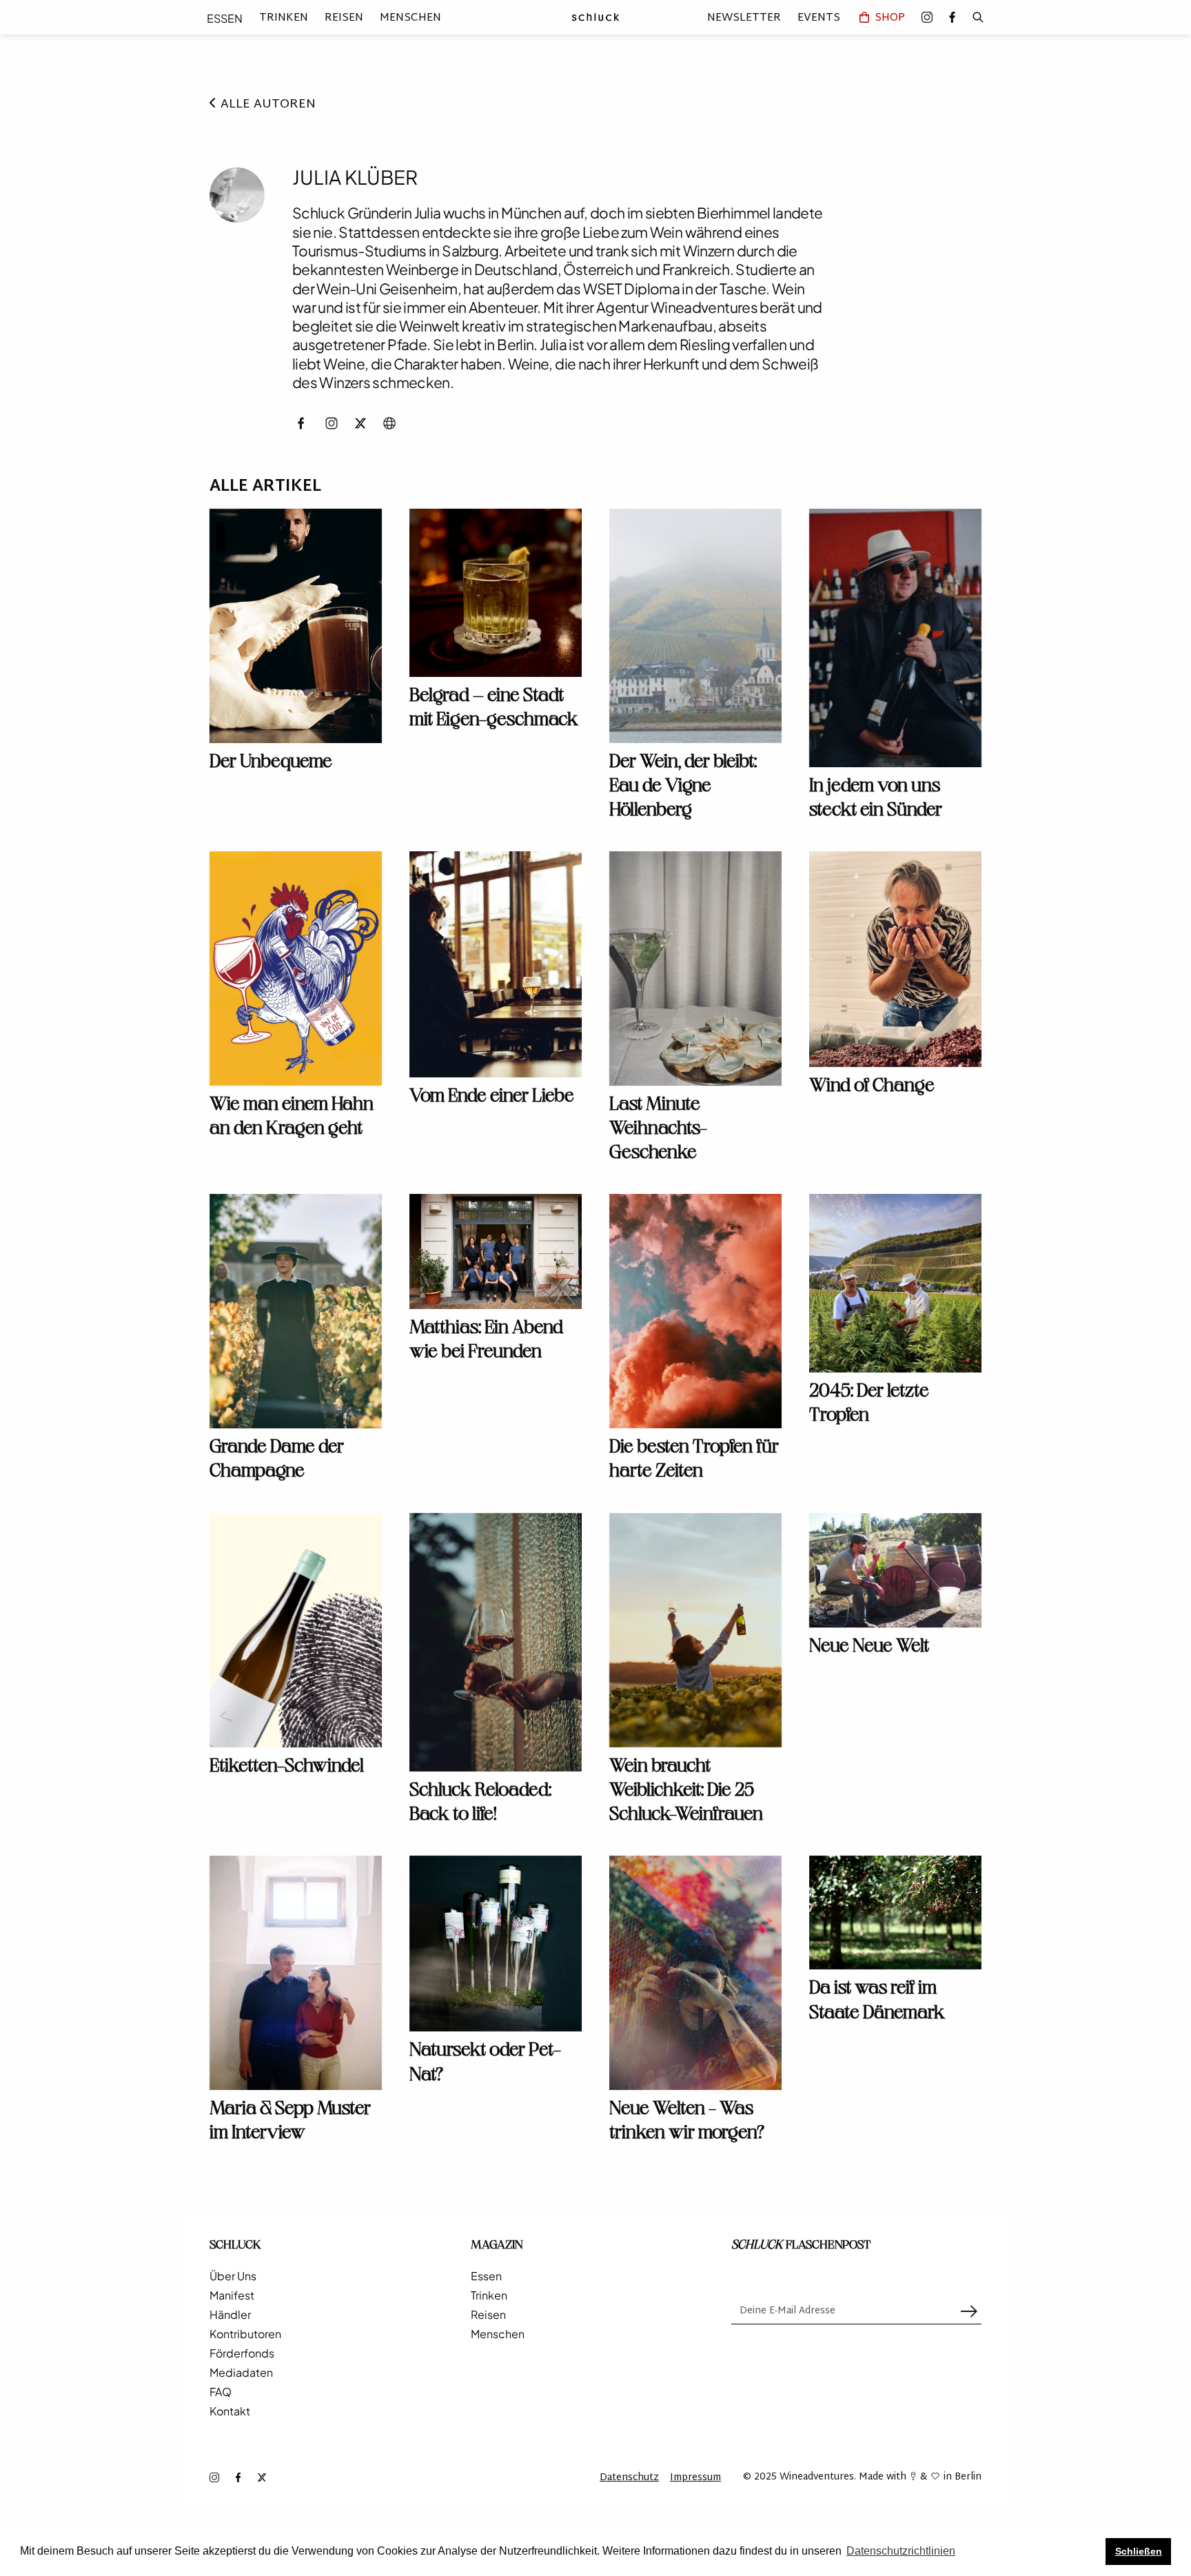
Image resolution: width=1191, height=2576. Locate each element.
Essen (225, 18)
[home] (595, 17)
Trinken (284, 18)
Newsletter (744, 17)
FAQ (221, 2392)
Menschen (410, 18)
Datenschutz (629, 2478)
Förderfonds (242, 2353)
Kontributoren (245, 2334)
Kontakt (230, 2411)
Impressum (695, 2478)
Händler (230, 2315)
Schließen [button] (1139, 2551)
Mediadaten (241, 2373)
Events (819, 17)
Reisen (344, 18)
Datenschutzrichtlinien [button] (901, 2551)
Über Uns (233, 2276)
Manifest (232, 2295)
